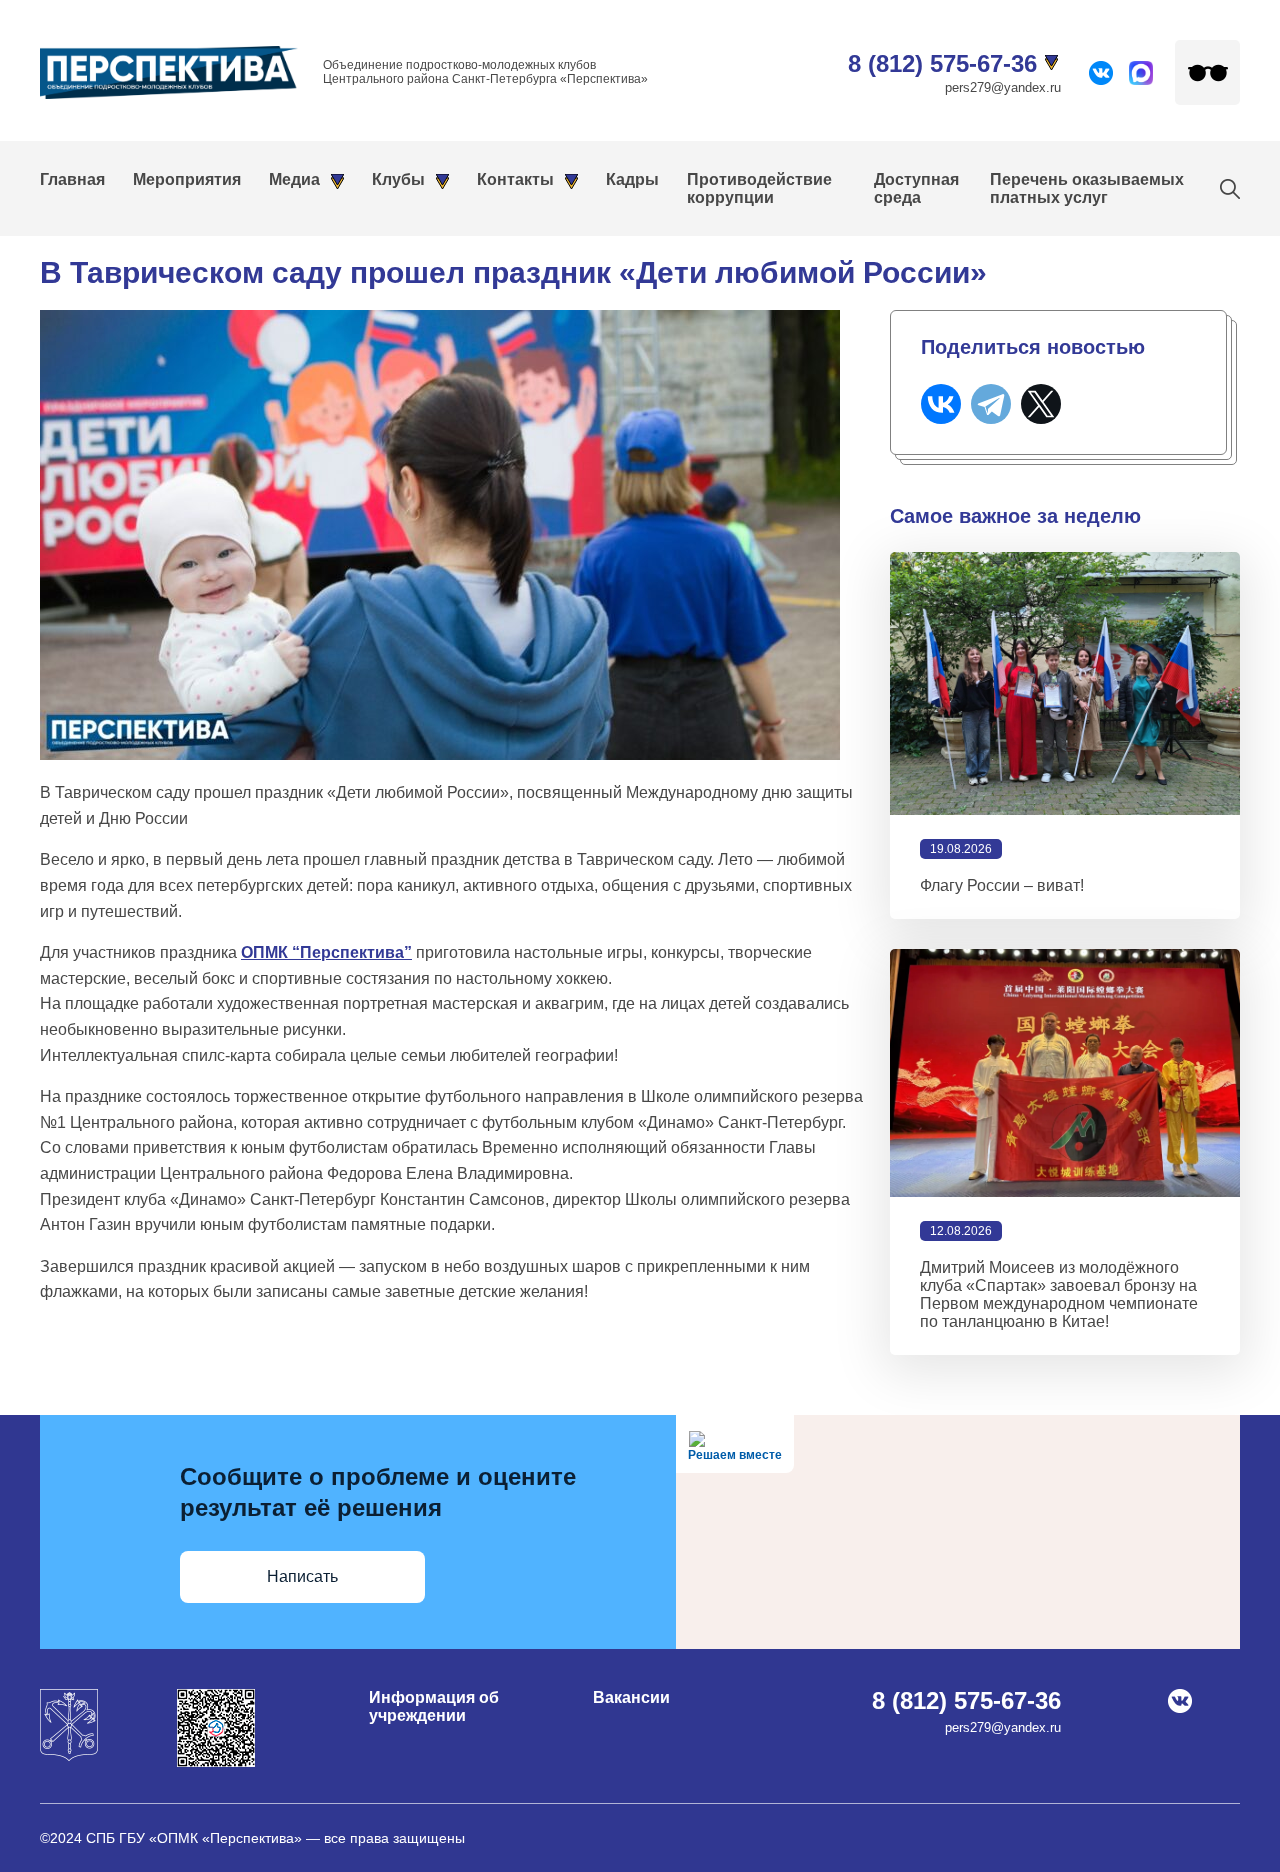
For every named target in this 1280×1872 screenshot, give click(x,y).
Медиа (294, 179)
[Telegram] (991, 404)
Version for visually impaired (1207, 72)
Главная (72, 179)
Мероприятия (187, 179)
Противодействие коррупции (759, 188)
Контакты (515, 179)
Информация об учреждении (434, 1706)
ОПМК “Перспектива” (326, 952)
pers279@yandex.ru (1003, 87)
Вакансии (631, 1697)
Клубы (398, 179)
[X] (1041, 404)
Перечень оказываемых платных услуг (1087, 188)
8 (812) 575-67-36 (942, 63)
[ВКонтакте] (941, 404)
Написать (302, 1576)
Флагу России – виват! (1002, 885)
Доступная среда (916, 188)
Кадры (632, 179)
